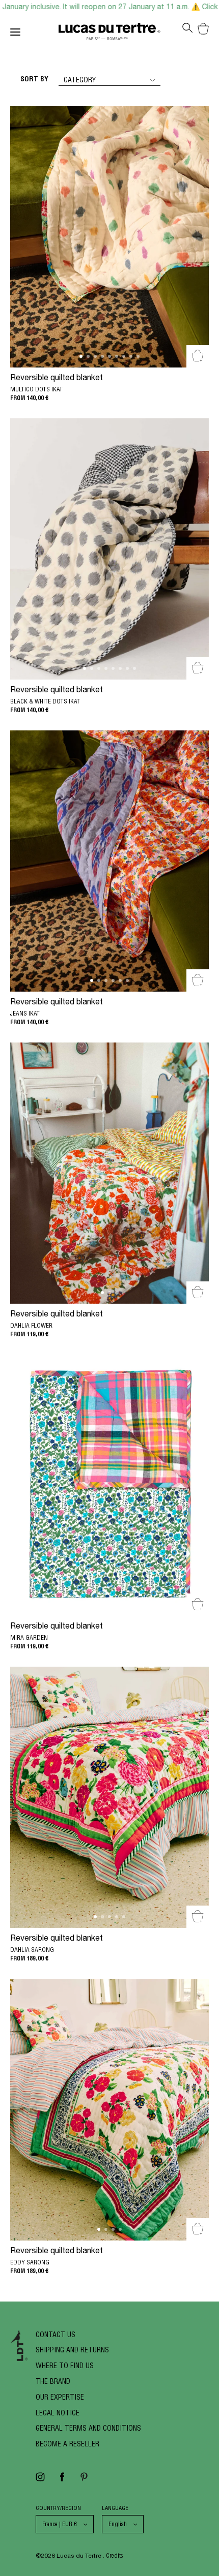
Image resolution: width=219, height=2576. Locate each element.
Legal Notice (58, 2413)
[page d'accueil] (109, 34)
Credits (115, 2555)
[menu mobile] (34, 34)
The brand (53, 2381)
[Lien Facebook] (62, 2480)
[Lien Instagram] (40, 2480)
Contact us (56, 2335)
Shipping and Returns (72, 2350)
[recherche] (187, 31)
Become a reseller (67, 2444)
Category (80, 80)
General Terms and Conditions (88, 2428)
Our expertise (60, 2397)
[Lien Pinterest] (84, 2480)
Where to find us (65, 2366)
